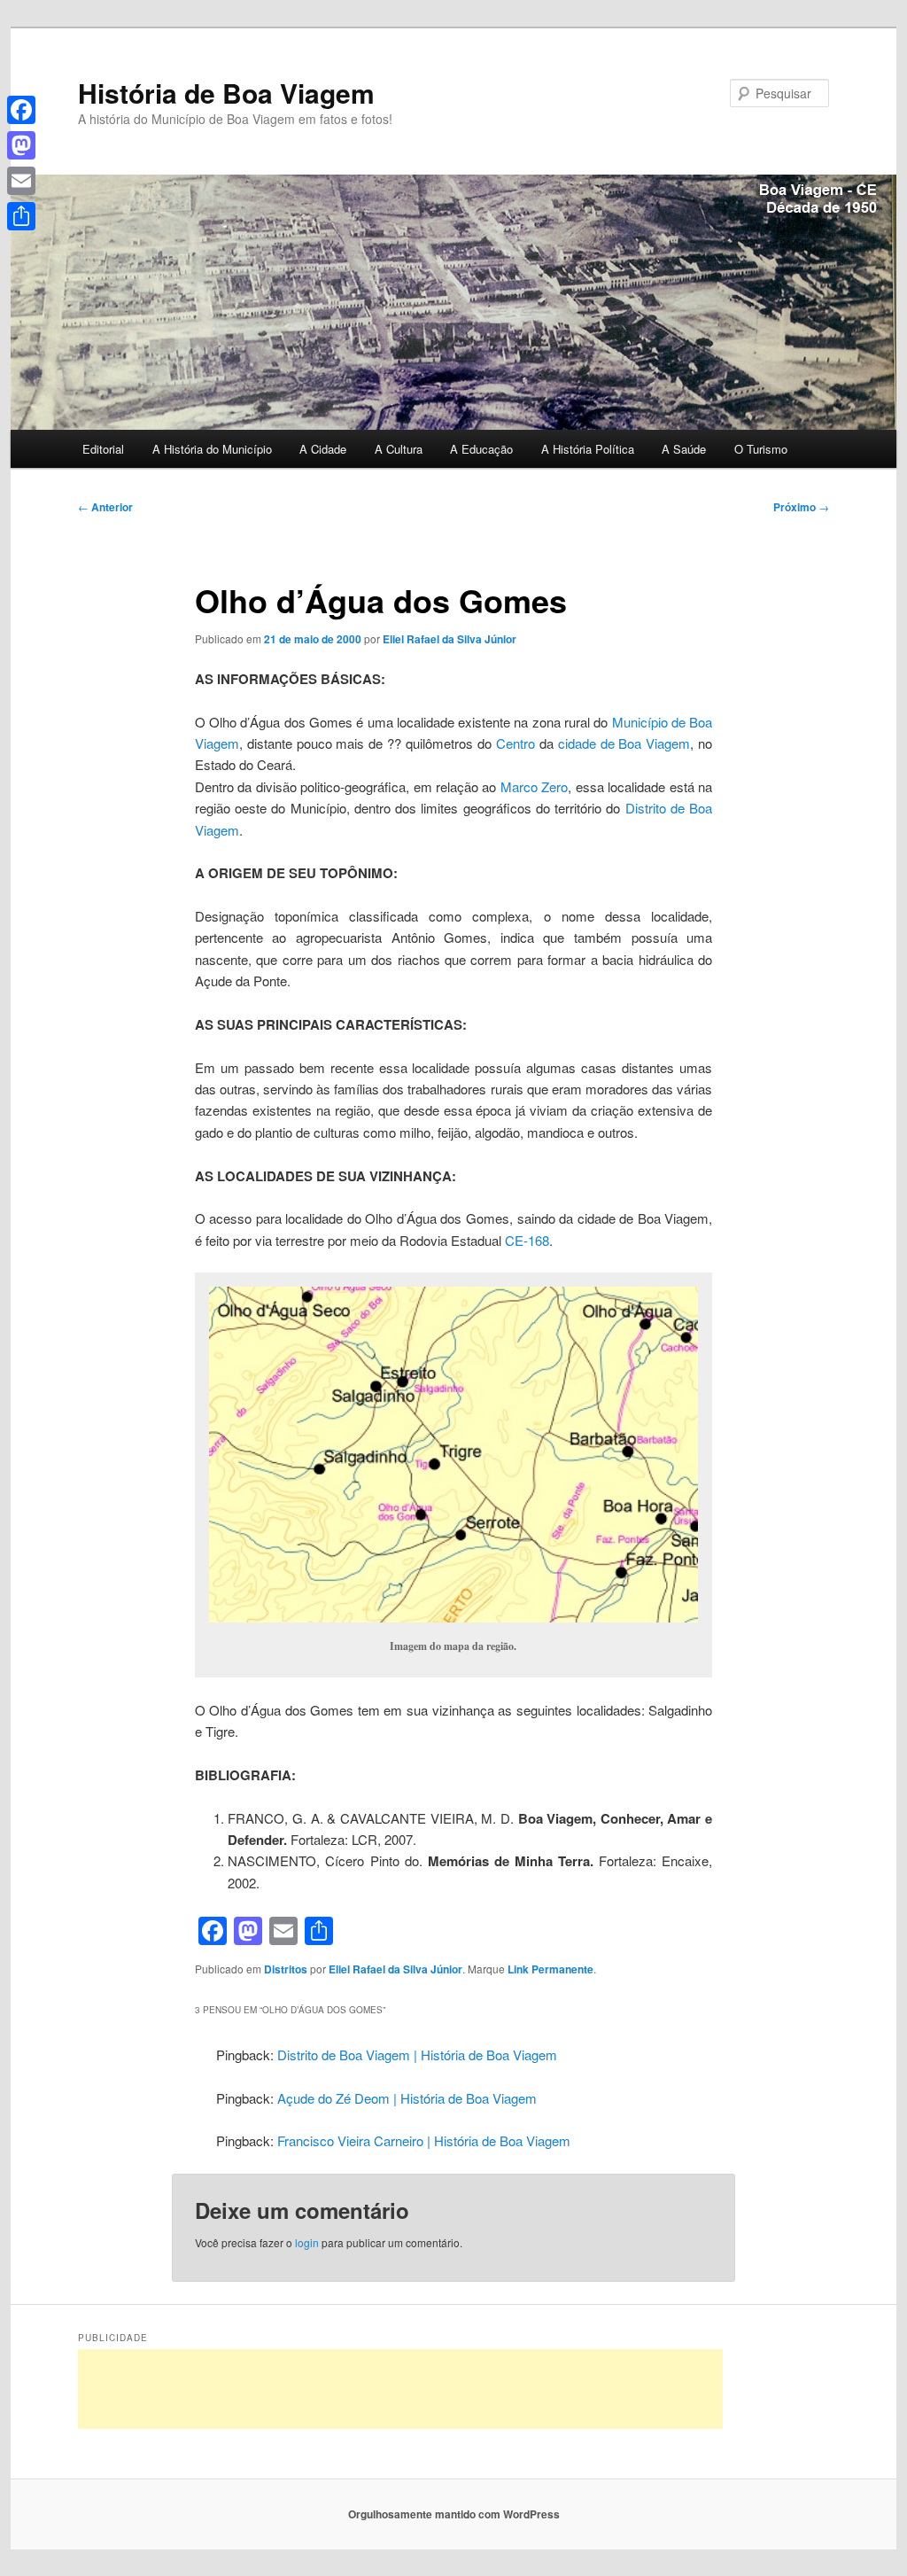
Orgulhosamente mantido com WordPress (454, 2514)
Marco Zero (534, 786)
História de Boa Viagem (226, 93)
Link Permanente (550, 1969)
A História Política (588, 449)
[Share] (21, 216)
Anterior (105, 507)
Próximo (801, 507)
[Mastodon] (21, 145)
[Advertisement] (400, 2389)
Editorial (103, 449)
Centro (516, 743)
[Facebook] (21, 110)
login (307, 2242)
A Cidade (323, 449)
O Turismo (761, 449)
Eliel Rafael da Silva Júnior (450, 639)
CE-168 (527, 1240)
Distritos (286, 1969)
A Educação (481, 449)
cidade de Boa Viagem (624, 743)
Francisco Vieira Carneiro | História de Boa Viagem (424, 2140)
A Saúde (684, 449)
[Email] (21, 181)
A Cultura (399, 449)
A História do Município (212, 449)
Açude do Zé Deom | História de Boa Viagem (407, 2098)
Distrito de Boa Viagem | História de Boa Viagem (417, 2055)
